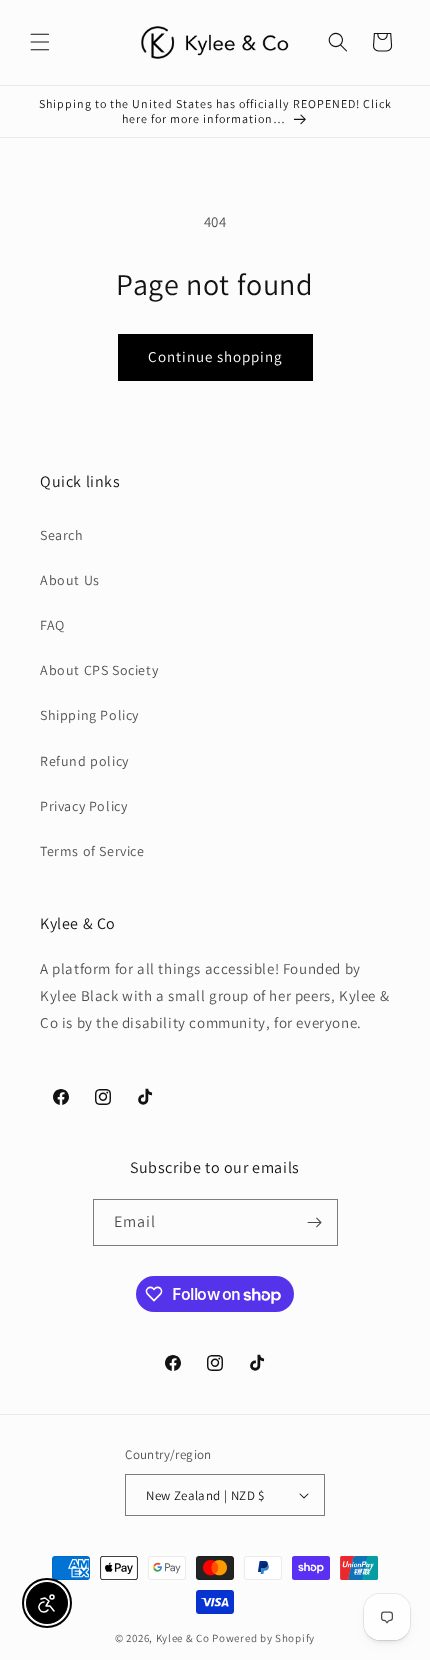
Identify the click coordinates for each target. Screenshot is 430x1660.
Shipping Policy (89, 715)
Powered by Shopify (263, 1638)
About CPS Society (99, 670)
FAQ (52, 625)
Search (62, 535)
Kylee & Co (183, 1638)
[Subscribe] (315, 1222)
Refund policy (84, 761)
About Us (70, 580)
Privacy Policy (83, 806)
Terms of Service (92, 851)
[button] (40, 42)
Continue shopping (215, 356)
